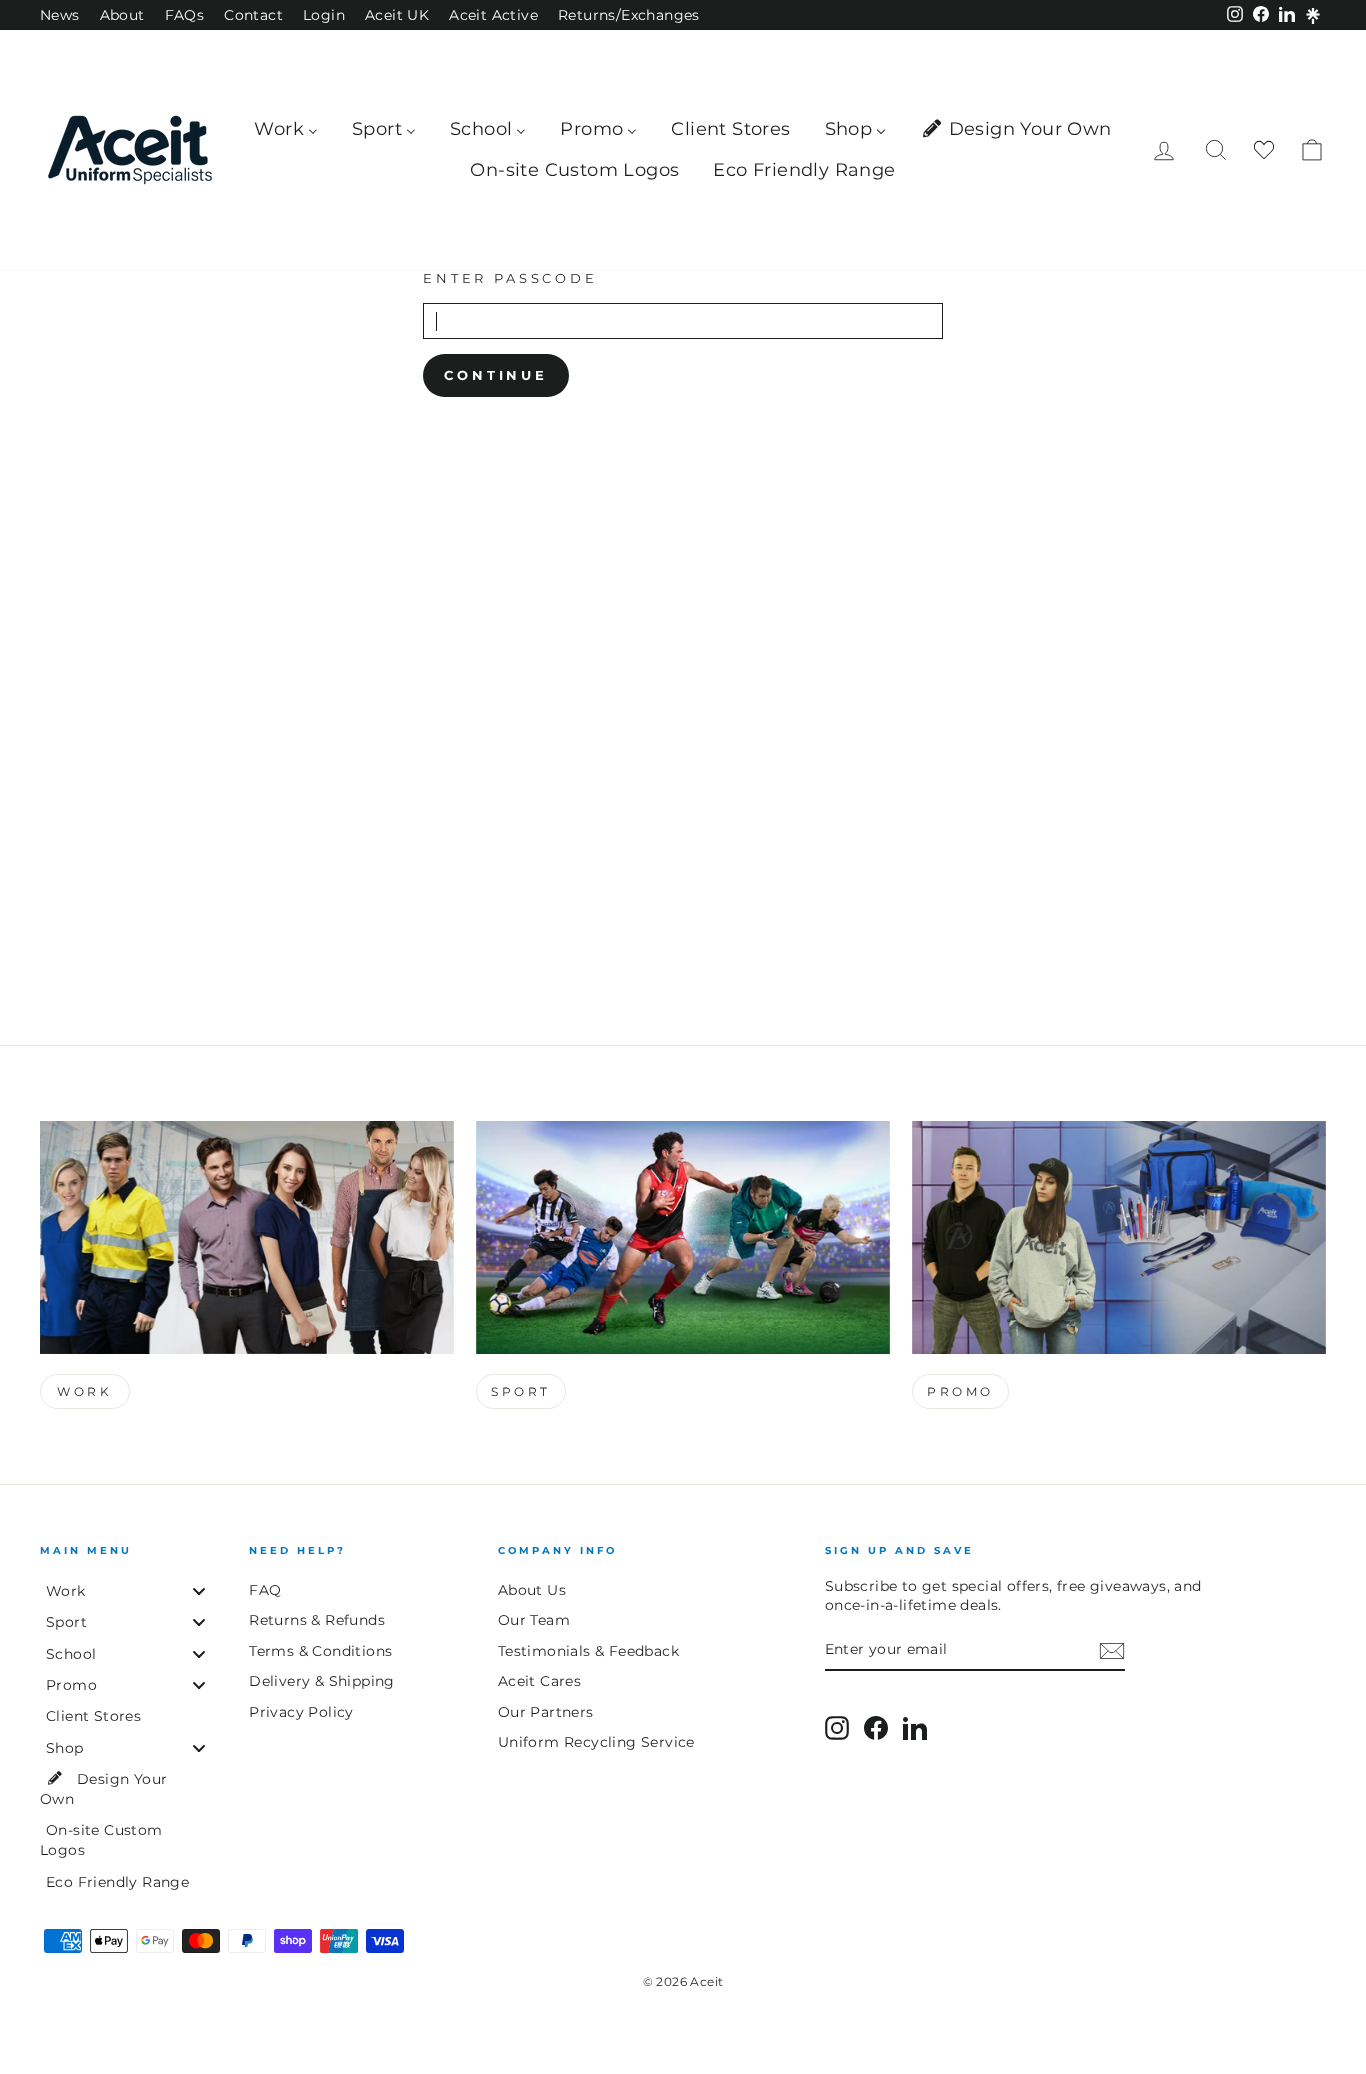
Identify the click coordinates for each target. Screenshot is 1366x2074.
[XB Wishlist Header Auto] (1264, 150)
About (122, 15)
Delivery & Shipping (322, 1681)
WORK (84, 1391)
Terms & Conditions (320, 1651)
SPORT (521, 1391)
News (60, 15)
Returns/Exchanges (629, 15)
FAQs (185, 15)
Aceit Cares (539, 1681)
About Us (532, 1590)
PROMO (960, 1391)
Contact (253, 15)
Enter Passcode (510, 278)
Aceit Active (493, 15)
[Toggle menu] (199, 1590)
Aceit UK (397, 15)
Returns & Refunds (317, 1620)
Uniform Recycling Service (596, 1742)
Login (324, 15)
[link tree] (1313, 16)
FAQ (265, 1590)
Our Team (534, 1620)
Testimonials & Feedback (588, 1651)
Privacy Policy (301, 1712)
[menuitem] (286, 129)
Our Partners (546, 1712)
